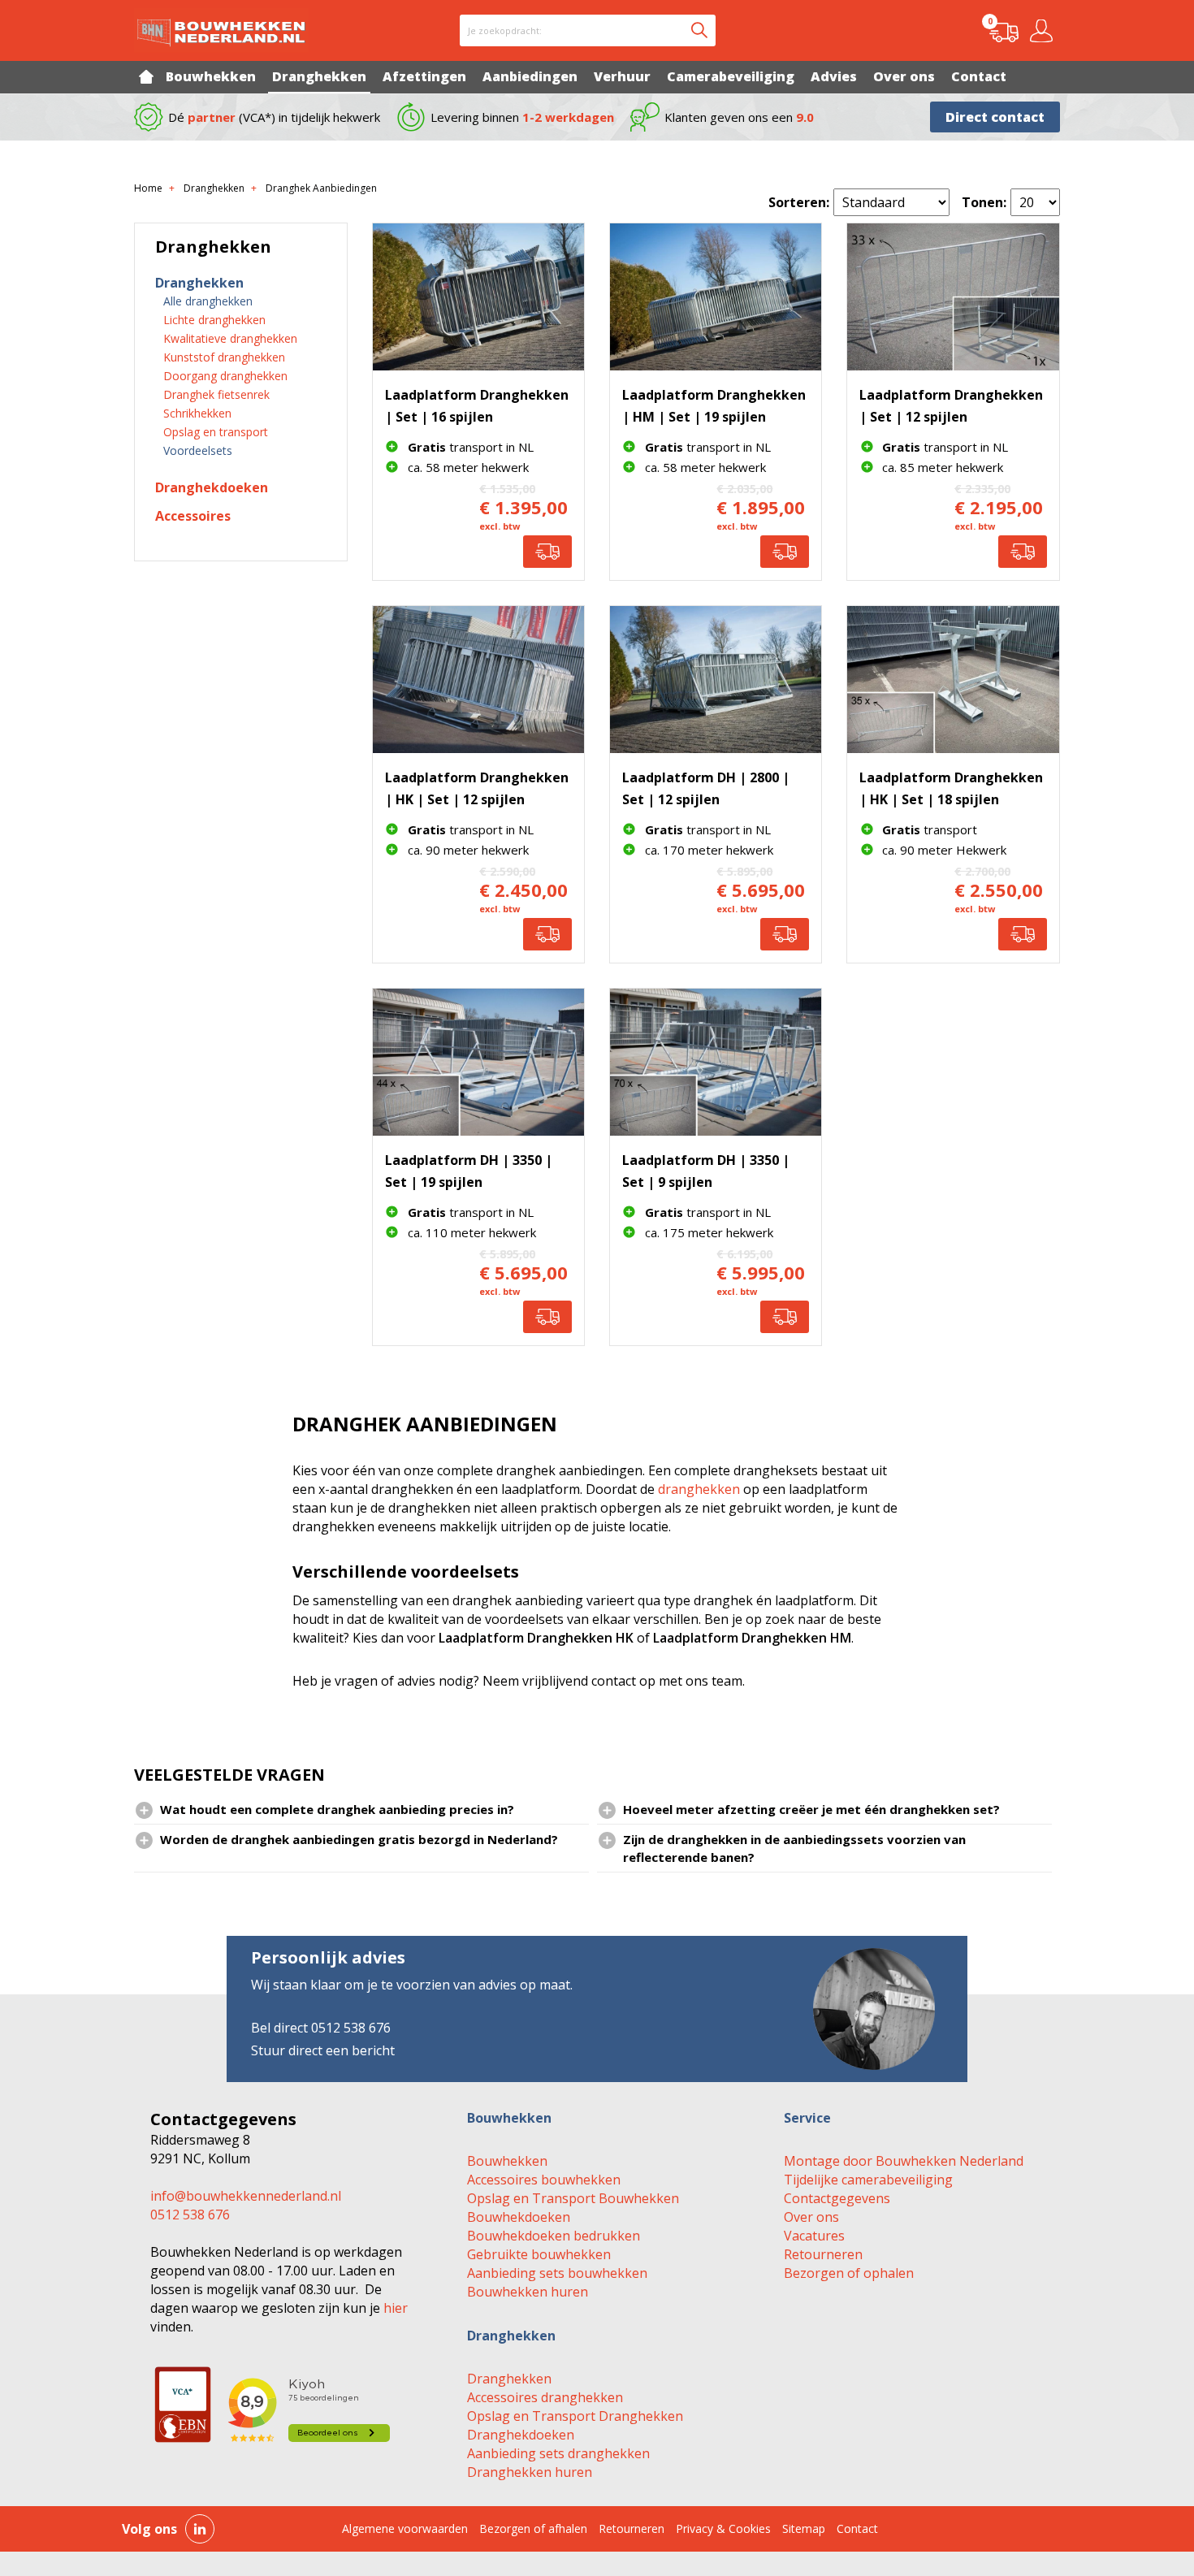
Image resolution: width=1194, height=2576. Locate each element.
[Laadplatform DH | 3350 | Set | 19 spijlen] (478, 1062)
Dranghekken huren (530, 2472)
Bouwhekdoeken (519, 2217)
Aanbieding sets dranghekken (558, 2453)
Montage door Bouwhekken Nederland (904, 2161)
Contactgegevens (837, 2198)
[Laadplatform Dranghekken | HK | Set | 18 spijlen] (953, 680)
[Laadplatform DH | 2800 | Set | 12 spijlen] (716, 680)
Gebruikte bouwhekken (539, 2254)
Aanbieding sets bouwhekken (557, 2273)
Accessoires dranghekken (545, 2397)
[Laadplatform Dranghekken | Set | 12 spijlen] (953, 297)
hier (396, 2308)
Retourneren (823, 2254)
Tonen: (984, 202)
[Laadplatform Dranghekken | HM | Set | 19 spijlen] (716, 297)
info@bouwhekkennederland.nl (246, 2196)
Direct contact (995, 117)
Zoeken (699, 30)
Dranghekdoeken (521, 2435)
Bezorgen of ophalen (849, 2273)
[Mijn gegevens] (1044, 31)
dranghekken (699, 1489)
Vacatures (814, 2236)
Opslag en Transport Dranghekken (575, 2416)
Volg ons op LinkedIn (200, 2529)
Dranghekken (509, 2379)
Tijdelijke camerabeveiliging (868, 2180)
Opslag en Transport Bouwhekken (573, 2198)
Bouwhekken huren (528, 2292)
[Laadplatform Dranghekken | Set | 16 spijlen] (478, 297)
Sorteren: (799, 202)
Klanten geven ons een (739, 117)
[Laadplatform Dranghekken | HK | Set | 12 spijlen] (478, 680)
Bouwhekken (507, 2161)
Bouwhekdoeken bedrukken (554, 2236)
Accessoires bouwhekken (544, 2180)
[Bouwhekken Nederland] (221, 30)
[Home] (146, 76)
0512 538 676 (190, 2214)
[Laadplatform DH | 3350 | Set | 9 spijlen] (716, 1062)
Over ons (811, 2217)
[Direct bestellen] (547, 552)
